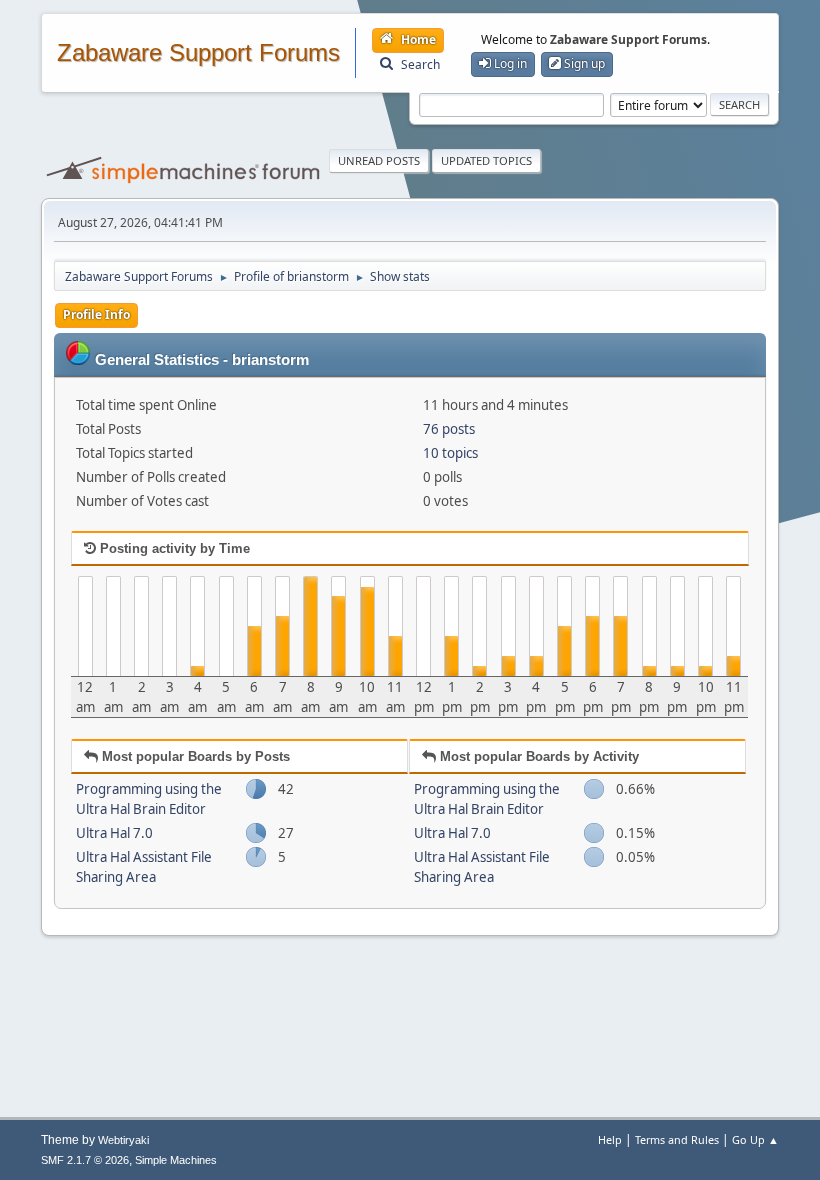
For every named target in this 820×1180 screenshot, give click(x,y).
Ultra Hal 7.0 (114, 833)
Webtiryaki (123, 1140)
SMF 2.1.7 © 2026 (85, 1160)
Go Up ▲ (755, 1139)
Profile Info (96, 314)
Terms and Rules (677, 1139)
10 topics (450, 453)
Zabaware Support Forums (198, 53)
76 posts (449, 429)
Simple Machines (176, 1160)
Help (610, 1139)
